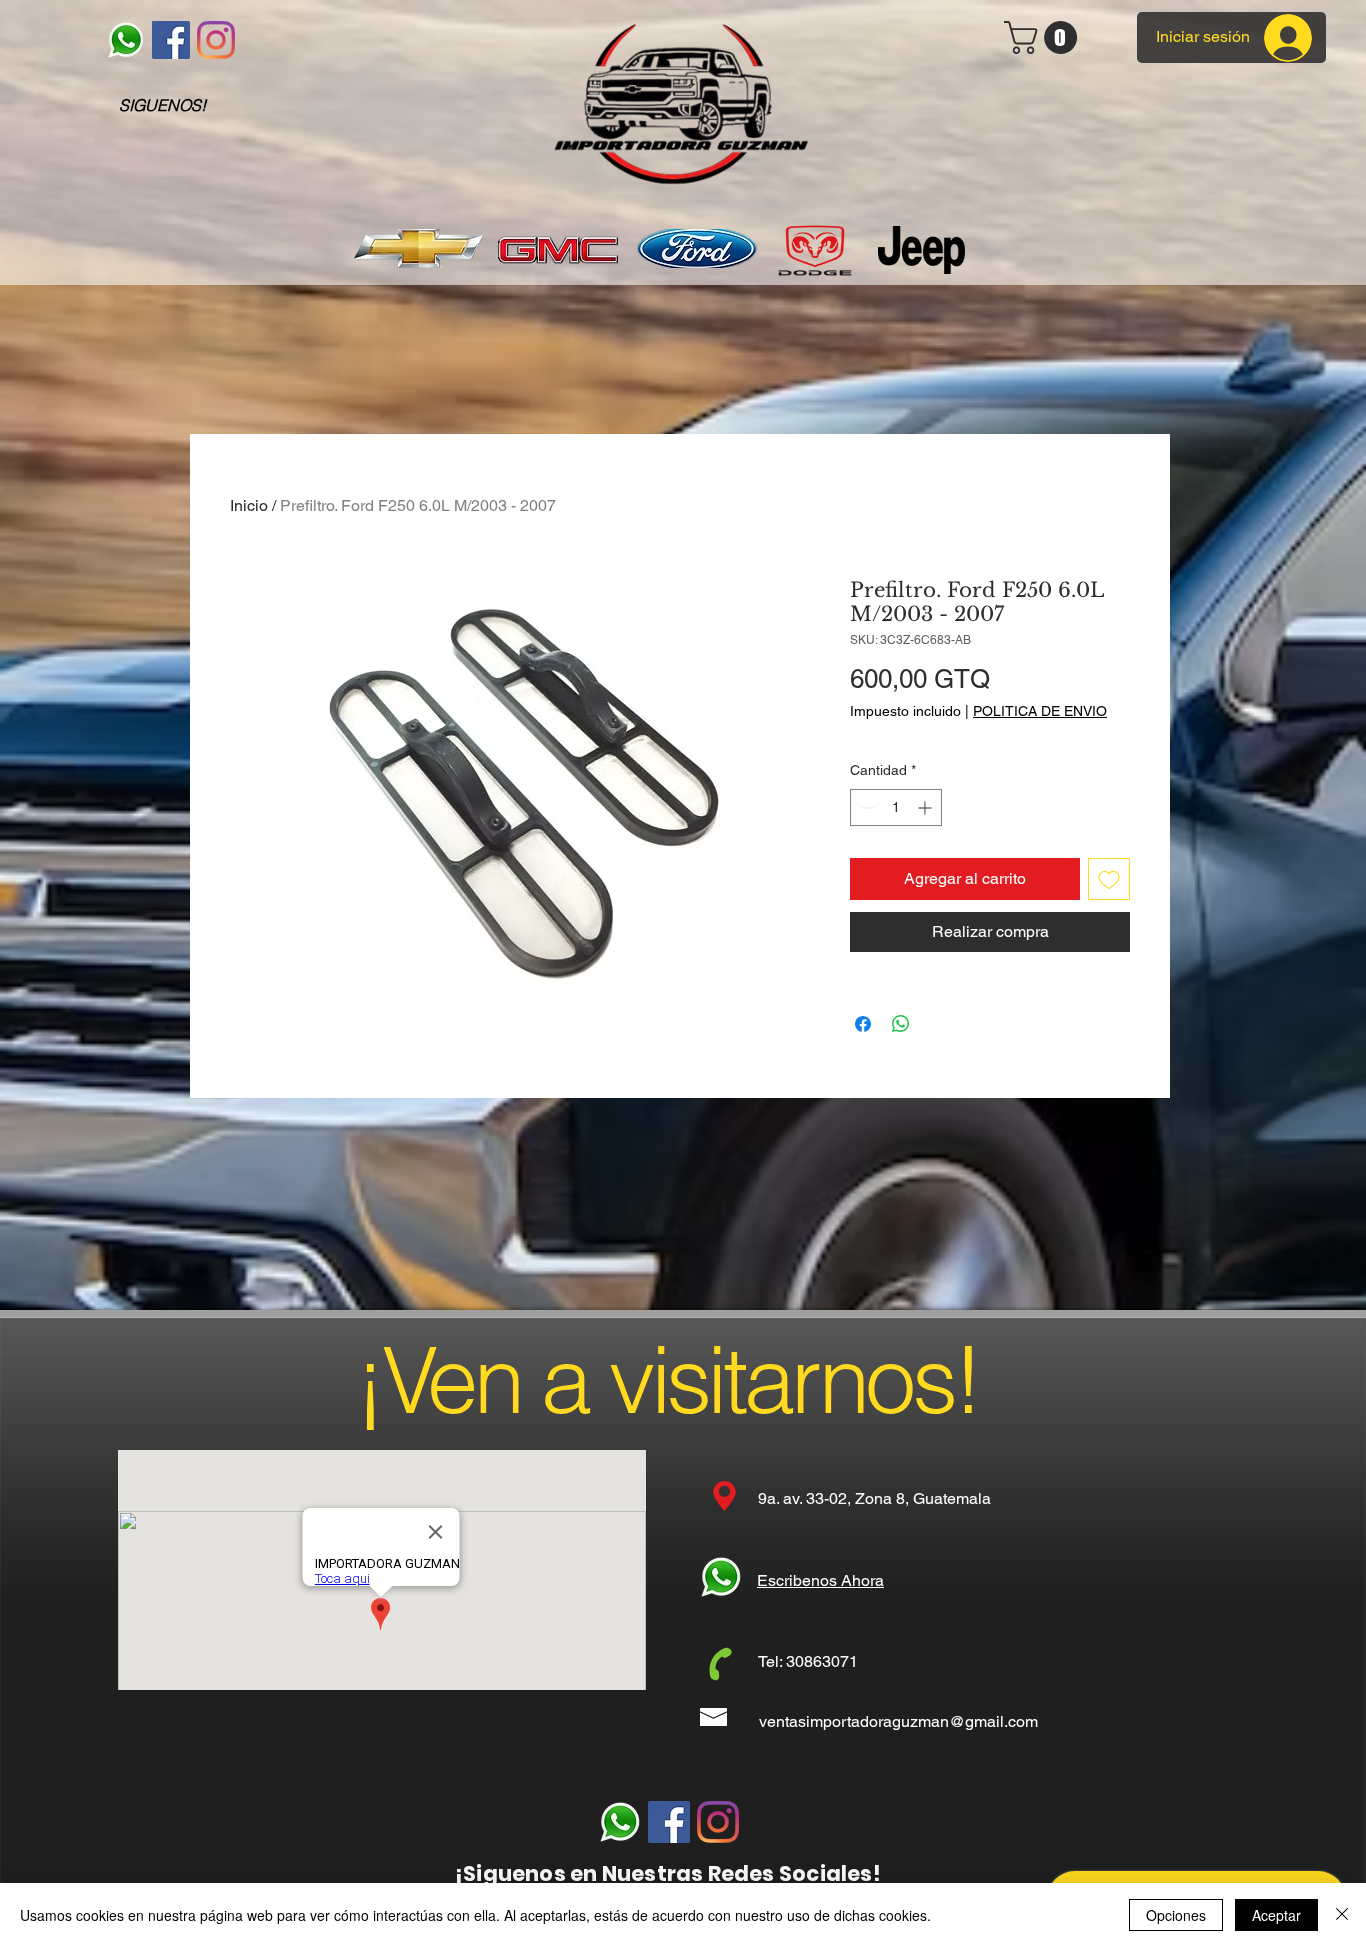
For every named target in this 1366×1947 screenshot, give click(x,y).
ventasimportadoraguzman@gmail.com (898, 1721)
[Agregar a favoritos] (1109, 879)
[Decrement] (865, 807)
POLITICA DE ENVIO (1040, 711)
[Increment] (926, 807)
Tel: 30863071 (808, 1661)
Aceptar (1276, 1915)
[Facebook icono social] (171, 40)
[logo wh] (126, 40)
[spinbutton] (896, 807)
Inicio (249, 505)
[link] (1044, 37)
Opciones (1176, 1915)
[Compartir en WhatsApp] (901, 1024)
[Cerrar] (1342, 1915)
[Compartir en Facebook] (863, 1024)
